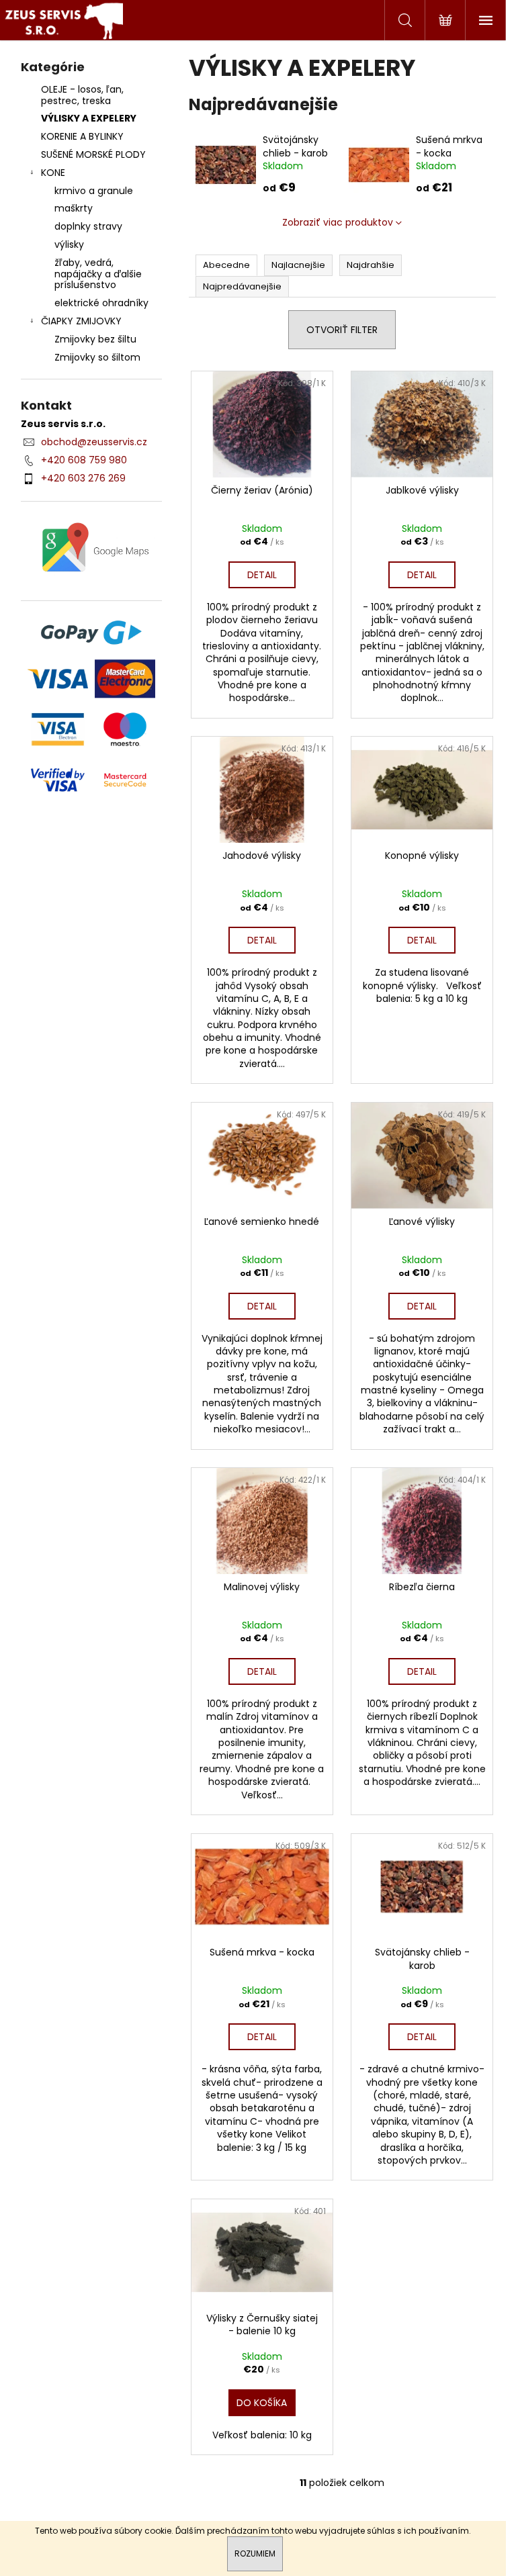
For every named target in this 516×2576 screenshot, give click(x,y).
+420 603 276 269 (83, 478)
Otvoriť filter (342, 330)
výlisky (69, 244)
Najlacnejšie (298, 265)
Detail (262, 575)
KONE (53, 173)
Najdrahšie (371, 265)
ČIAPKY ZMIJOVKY (81, 321)
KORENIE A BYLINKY (82, 136)
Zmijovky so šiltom (97, 357)
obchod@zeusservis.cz (94, 442)
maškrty (74, 208)
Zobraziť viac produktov (338, 222)
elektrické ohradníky (101, 303)
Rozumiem (255, 2554)
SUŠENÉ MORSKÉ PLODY (93, 154)
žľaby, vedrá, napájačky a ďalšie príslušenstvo (98, 274)
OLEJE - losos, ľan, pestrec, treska (82, 95)
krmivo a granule (94, 191)
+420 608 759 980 (84, 460)
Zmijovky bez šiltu (95, 339)
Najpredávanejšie (242, 286)
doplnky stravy (88, 226)
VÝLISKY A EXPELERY (89, 118)
